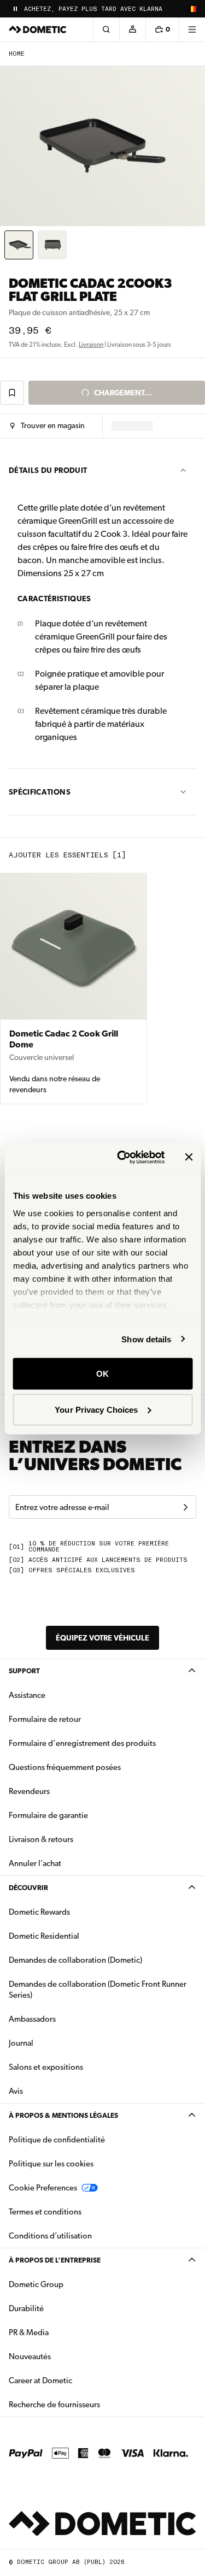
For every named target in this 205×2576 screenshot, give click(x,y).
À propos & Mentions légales (63, 2115)
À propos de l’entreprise (55, 2260)
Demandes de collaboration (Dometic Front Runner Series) (98, 1989)
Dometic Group (71, 2284)
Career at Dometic (75, 2380)
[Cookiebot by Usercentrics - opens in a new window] (122, 1157)
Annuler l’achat (35, 1863)
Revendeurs (29, 1791)
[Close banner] (189, 1157)
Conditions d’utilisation (50, 2236)
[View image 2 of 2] (52, 245)
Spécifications (40, 792)
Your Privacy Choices (96, 1409)
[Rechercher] (106, 29)
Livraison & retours (41, 1839)
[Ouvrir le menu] (192, 29)
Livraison (91, 345)
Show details (146, 1339)
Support (24, 1671)
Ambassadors (32, 2019)
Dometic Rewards (39, 1912)
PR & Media (63, 2332)
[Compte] (132, 29)
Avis (16, 2091)
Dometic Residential (78, 1936)
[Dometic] (38, 29)
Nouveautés (64, 2356)
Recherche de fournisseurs (54, 2405)
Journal (21, 2043)
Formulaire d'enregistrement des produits (82, 1743)
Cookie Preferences (43, 2188)
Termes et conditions (45, 2212)
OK (102, 1374)
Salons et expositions (46, 2067)
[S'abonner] (185, 1507)
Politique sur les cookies (51, 2164)
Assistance (27, 1695)
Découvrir (28, 1888)
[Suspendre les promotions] (15, 9)
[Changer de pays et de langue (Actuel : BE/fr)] (192, 9)
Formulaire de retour (45, 1719)
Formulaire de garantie (48, 1815)
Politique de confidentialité (57, 2140)
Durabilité (26, 2308)
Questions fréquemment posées (65, 1767)
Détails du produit (48, 470)
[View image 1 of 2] (19, 245)
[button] (47, 426)
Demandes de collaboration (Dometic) (75, 1960)
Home (17, 54)
